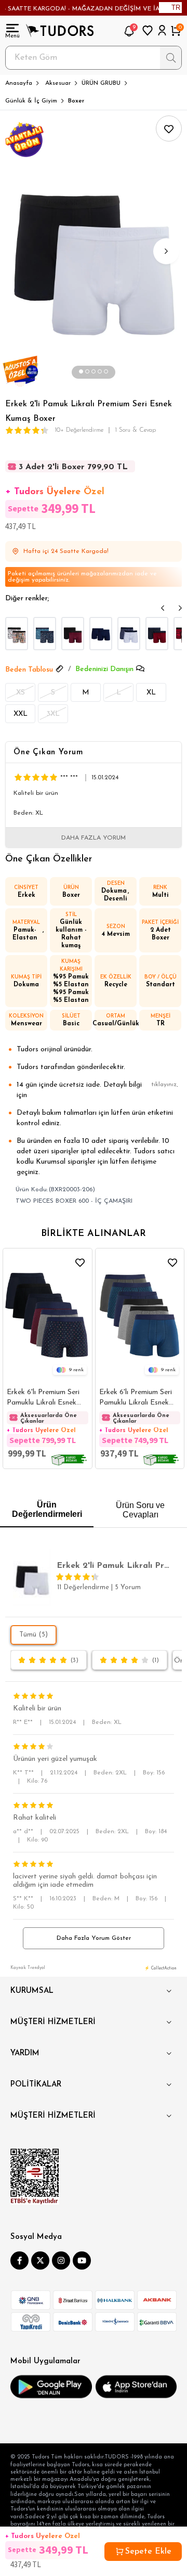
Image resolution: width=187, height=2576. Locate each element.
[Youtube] (82, 2261)
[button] (81, 372)
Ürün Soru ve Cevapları (140, 1510)
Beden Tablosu (29, 670)
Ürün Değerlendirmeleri (47, 1509)
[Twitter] (40, 2261)
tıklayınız (164, 1085)
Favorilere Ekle (80, 1262)
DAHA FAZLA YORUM (94, 838)
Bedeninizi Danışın (104, 669)
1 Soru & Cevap (135, 430)
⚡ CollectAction (161, 1968)
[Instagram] (61, 2261)
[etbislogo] (35, 2176)
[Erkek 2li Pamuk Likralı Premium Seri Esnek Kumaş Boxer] (17, 634)
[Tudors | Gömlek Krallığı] (60, 31)
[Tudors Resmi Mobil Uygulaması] (51, 2387)
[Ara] (171, 58)
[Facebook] (19, 2261)
